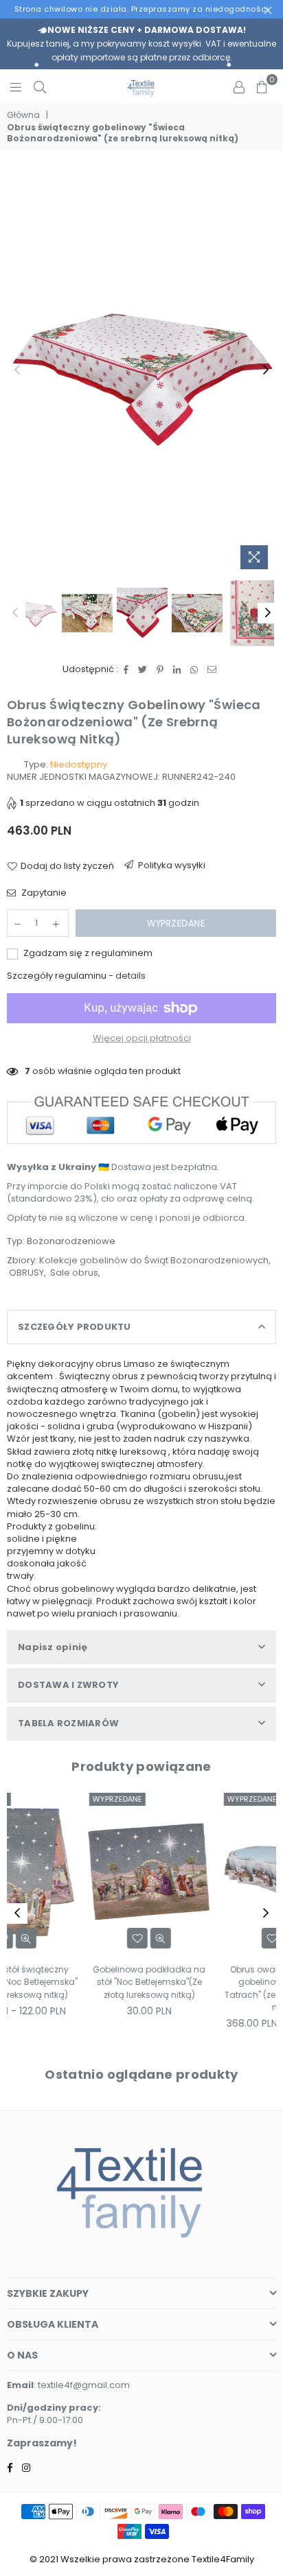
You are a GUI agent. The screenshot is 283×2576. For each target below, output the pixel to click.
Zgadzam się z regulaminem (87, 953)
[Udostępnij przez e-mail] (212, 669)
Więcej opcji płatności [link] (142, 1038)
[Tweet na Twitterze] (143, 669)
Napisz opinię (53, 1647)
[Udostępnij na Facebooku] (126, 669)
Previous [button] (17, 370)
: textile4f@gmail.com (82, 2385)
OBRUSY (26, 1273)
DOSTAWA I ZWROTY (68, 1685)
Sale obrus (74, 1273)
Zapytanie (43, 893)
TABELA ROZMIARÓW (68, 1723)
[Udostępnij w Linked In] (177, 669)
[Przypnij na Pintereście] (160, 669)
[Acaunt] (239, 86)
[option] (141, 370)
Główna (23, 115)
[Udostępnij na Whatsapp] (194, 669)
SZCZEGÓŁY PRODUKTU (75, 1327)
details (131, 976)
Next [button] (266, 370)
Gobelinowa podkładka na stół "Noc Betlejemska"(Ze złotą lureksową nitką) (74, 1982)
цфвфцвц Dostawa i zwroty (167, 868)
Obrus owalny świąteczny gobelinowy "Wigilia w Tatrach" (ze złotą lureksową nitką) (209, 1988)
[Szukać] (40, 86)
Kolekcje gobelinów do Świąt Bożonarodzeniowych (154, 1260)
